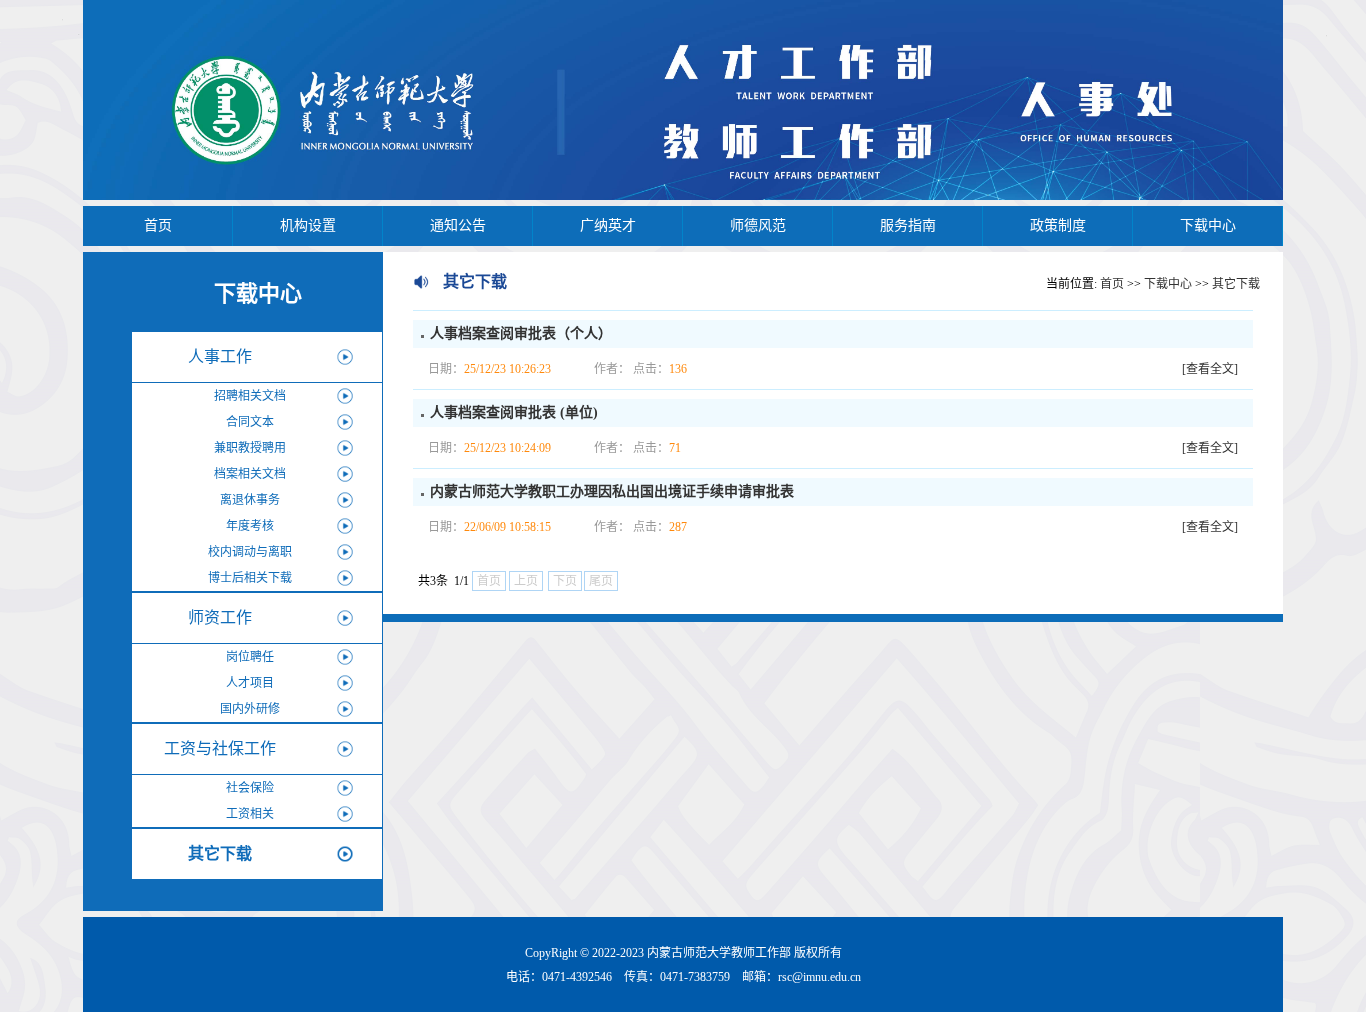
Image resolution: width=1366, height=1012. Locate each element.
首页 (158, 225)
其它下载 (1236, 284)
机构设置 (308, 225)
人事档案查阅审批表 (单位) (514, 412)
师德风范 (758, 225)
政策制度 (1058, 225)
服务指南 (908, 225)
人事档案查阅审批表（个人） (521, 333)
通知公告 (458, 225)
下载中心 (1208, 225)
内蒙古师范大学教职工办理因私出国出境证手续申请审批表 (612, 491)
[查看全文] (1210, 369)
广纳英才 (608, 225)
